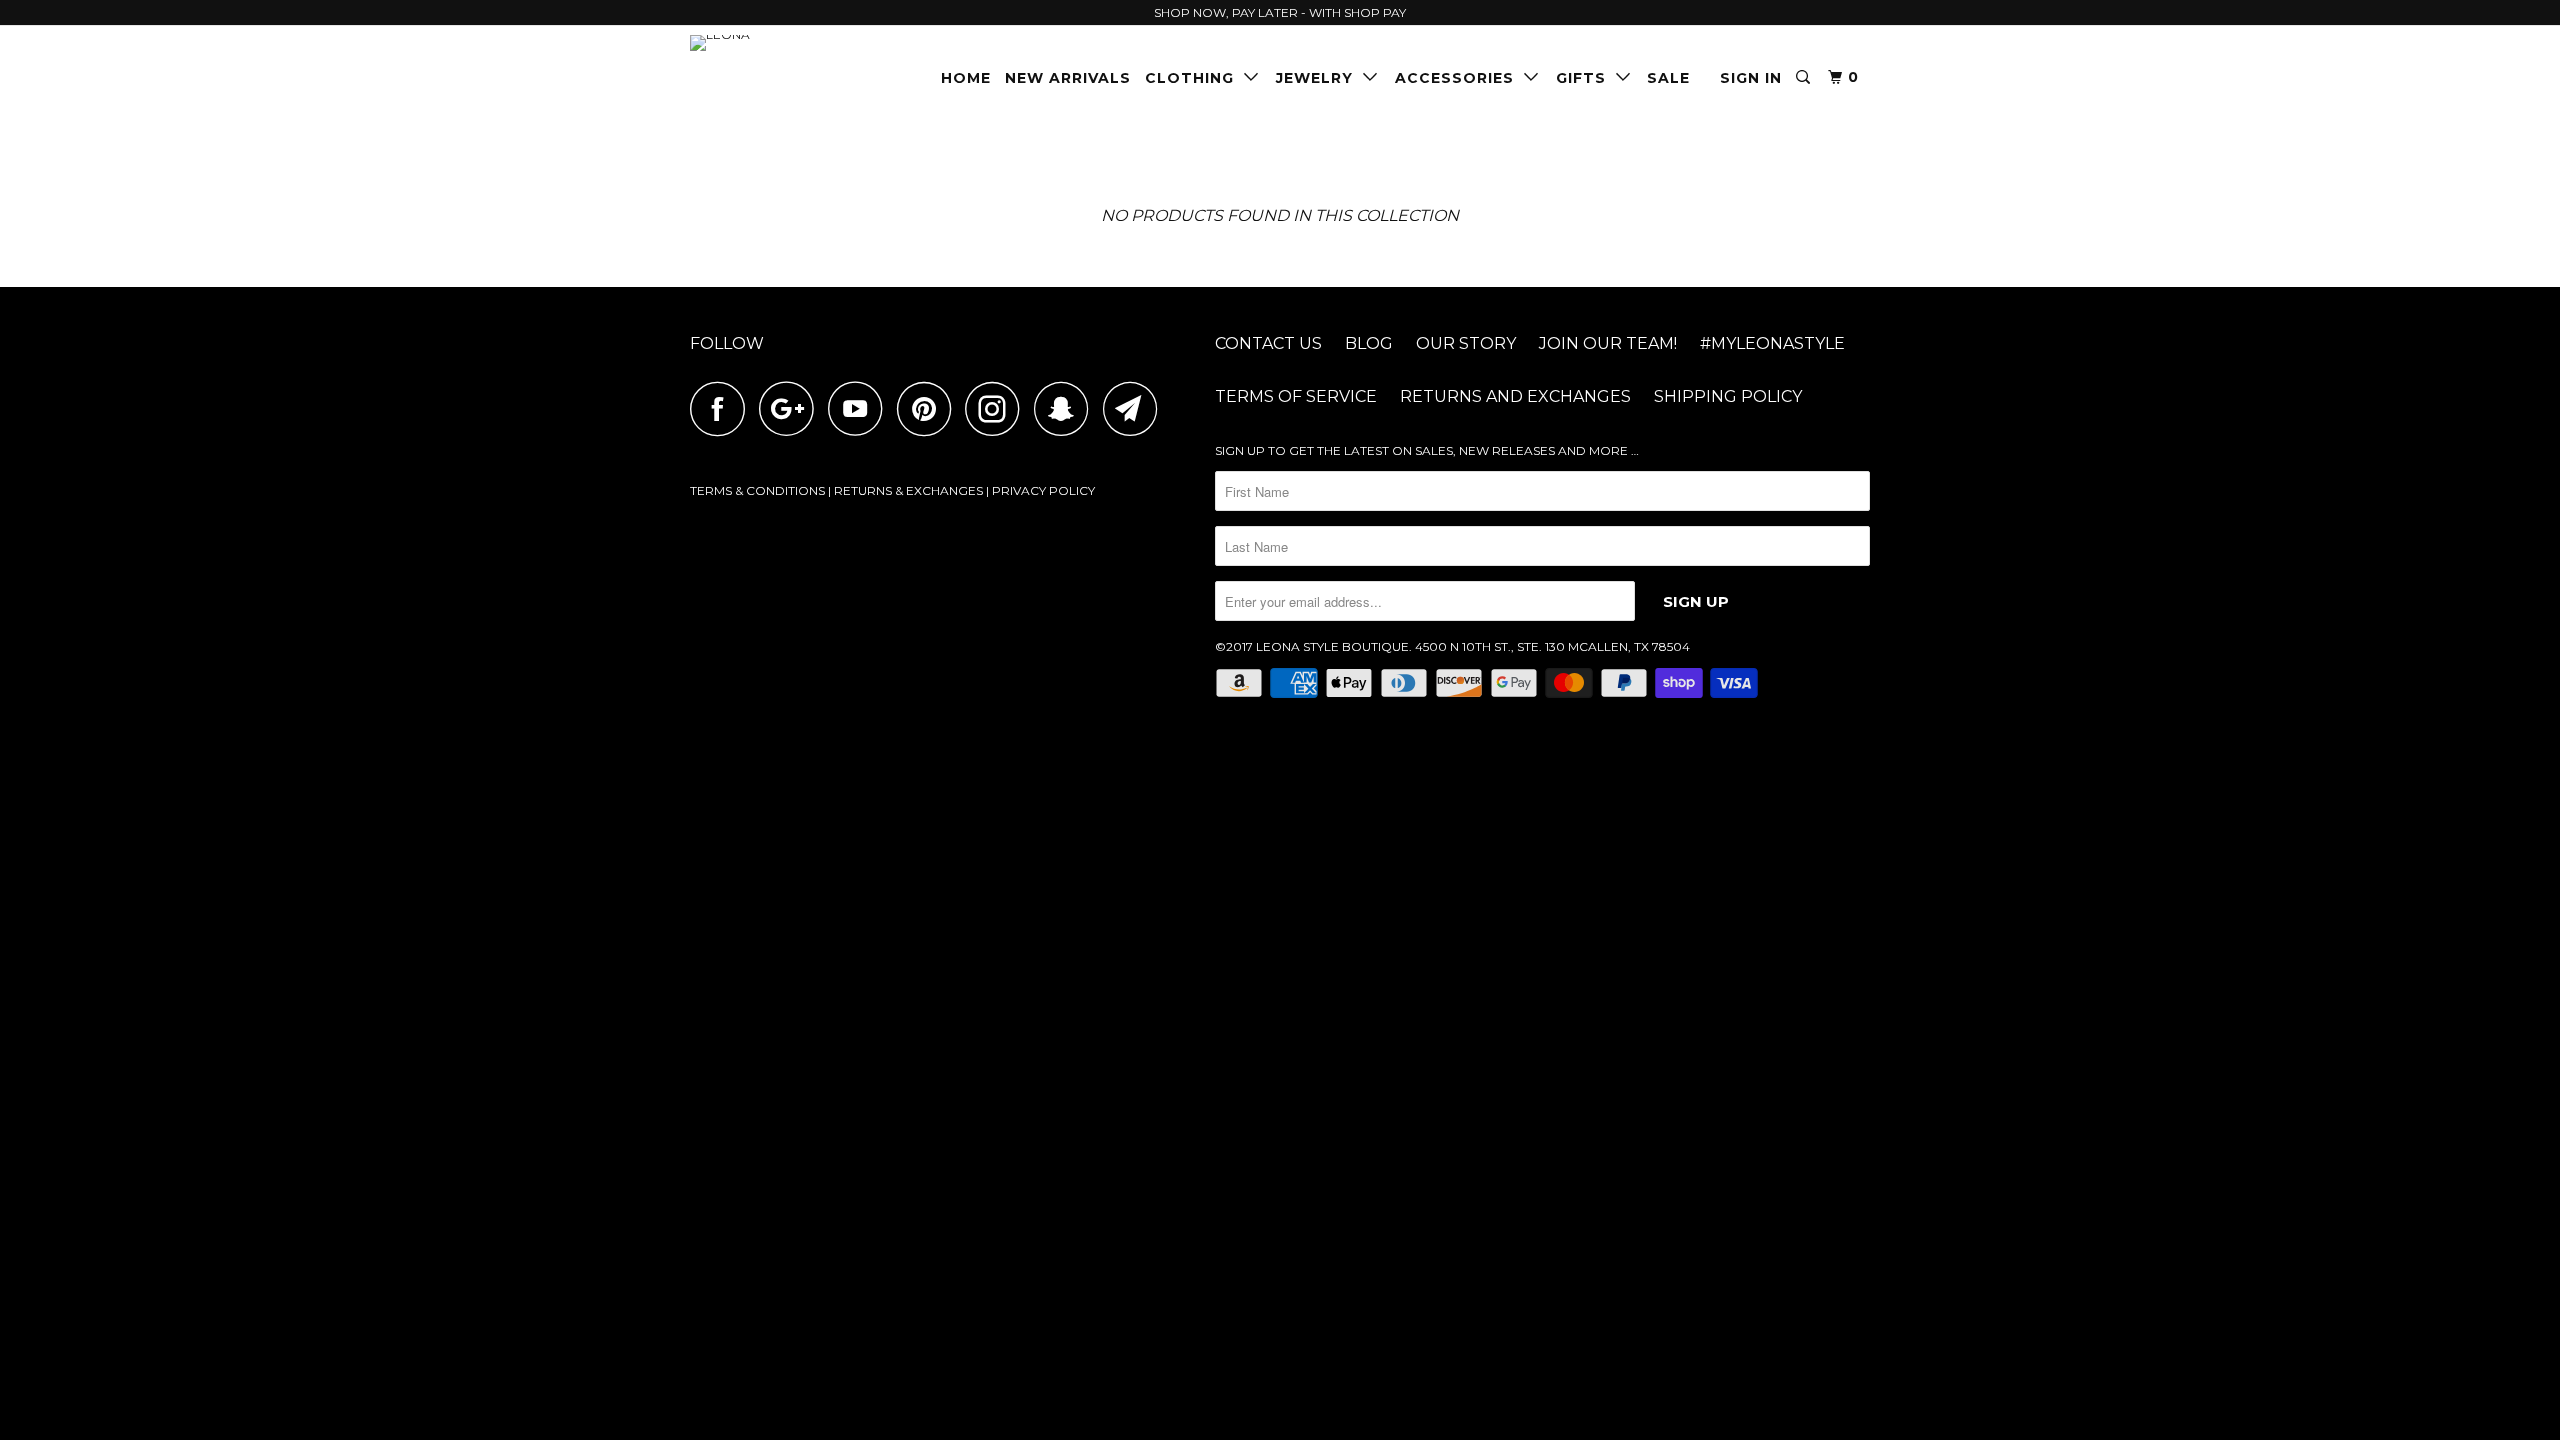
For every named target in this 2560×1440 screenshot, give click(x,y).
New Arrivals (1068, 78)
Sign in (1751, 78)
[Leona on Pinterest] (929, 408)
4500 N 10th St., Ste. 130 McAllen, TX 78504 (1552, 646)
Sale (1668, 78)
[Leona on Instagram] (998, 408)
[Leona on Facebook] (723, 408)
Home (966, 78)
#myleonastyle (1772, 343)
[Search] (1805, 77)
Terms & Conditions (757, 490)
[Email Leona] (1136, 408)
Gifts (1586, 78)
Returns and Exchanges (1515, 396)
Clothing (1194, 78)
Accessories (1459, 78)
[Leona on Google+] (792, 408)
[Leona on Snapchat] (1067, 408)
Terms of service (1296, 396)
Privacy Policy (1043, 490)
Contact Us (1268, 343)
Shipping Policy (1728, 396)
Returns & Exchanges (908, 490)
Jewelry (1319, 78)
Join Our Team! (1608, 343)
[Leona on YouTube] (861, 408)
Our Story (1466, 343)
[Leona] (792, 43)
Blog (1369, 343)
